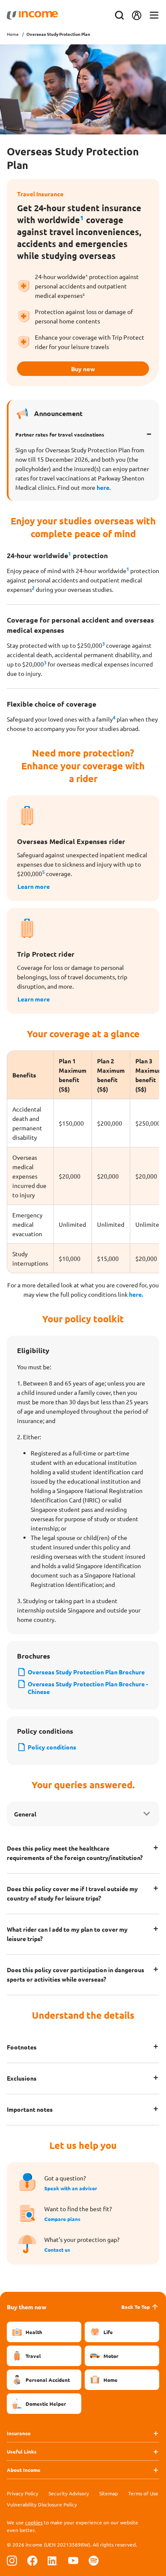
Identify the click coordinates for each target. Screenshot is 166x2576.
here (103, 487)
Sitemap (109, 2493)
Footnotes (22, 2047)
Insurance (19, 2433)
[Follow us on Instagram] (12, 2560)
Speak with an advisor (71, 2188)
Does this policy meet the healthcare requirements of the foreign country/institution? (75, 1853)
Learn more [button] (34, 886)
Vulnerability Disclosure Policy (42, 2504)
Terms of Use (143, 2493)
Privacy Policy (23, 2493)
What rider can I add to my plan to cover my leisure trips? (67, 1934)
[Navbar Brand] (32, 15)
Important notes (30, 2109)
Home (13, 34)
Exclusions (22, 2078)
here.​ (135, 1294)
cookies (34, 2522)
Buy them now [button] (27, 2307)
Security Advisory (69, 2493)
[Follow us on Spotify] (94, 2560)
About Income (24, 2470)
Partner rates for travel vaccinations (60, 434)
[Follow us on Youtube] (73, 2560)
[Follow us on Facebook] (32, 2560)
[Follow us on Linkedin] (53, 2560)
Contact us (57, 2250)
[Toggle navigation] (154, 16)
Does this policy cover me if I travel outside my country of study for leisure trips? (72, 1893)
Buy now (83, 369)
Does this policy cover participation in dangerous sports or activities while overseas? (76, 1974)
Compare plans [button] (62, 2219)
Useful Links (22, 2451)
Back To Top (136, 2307)
